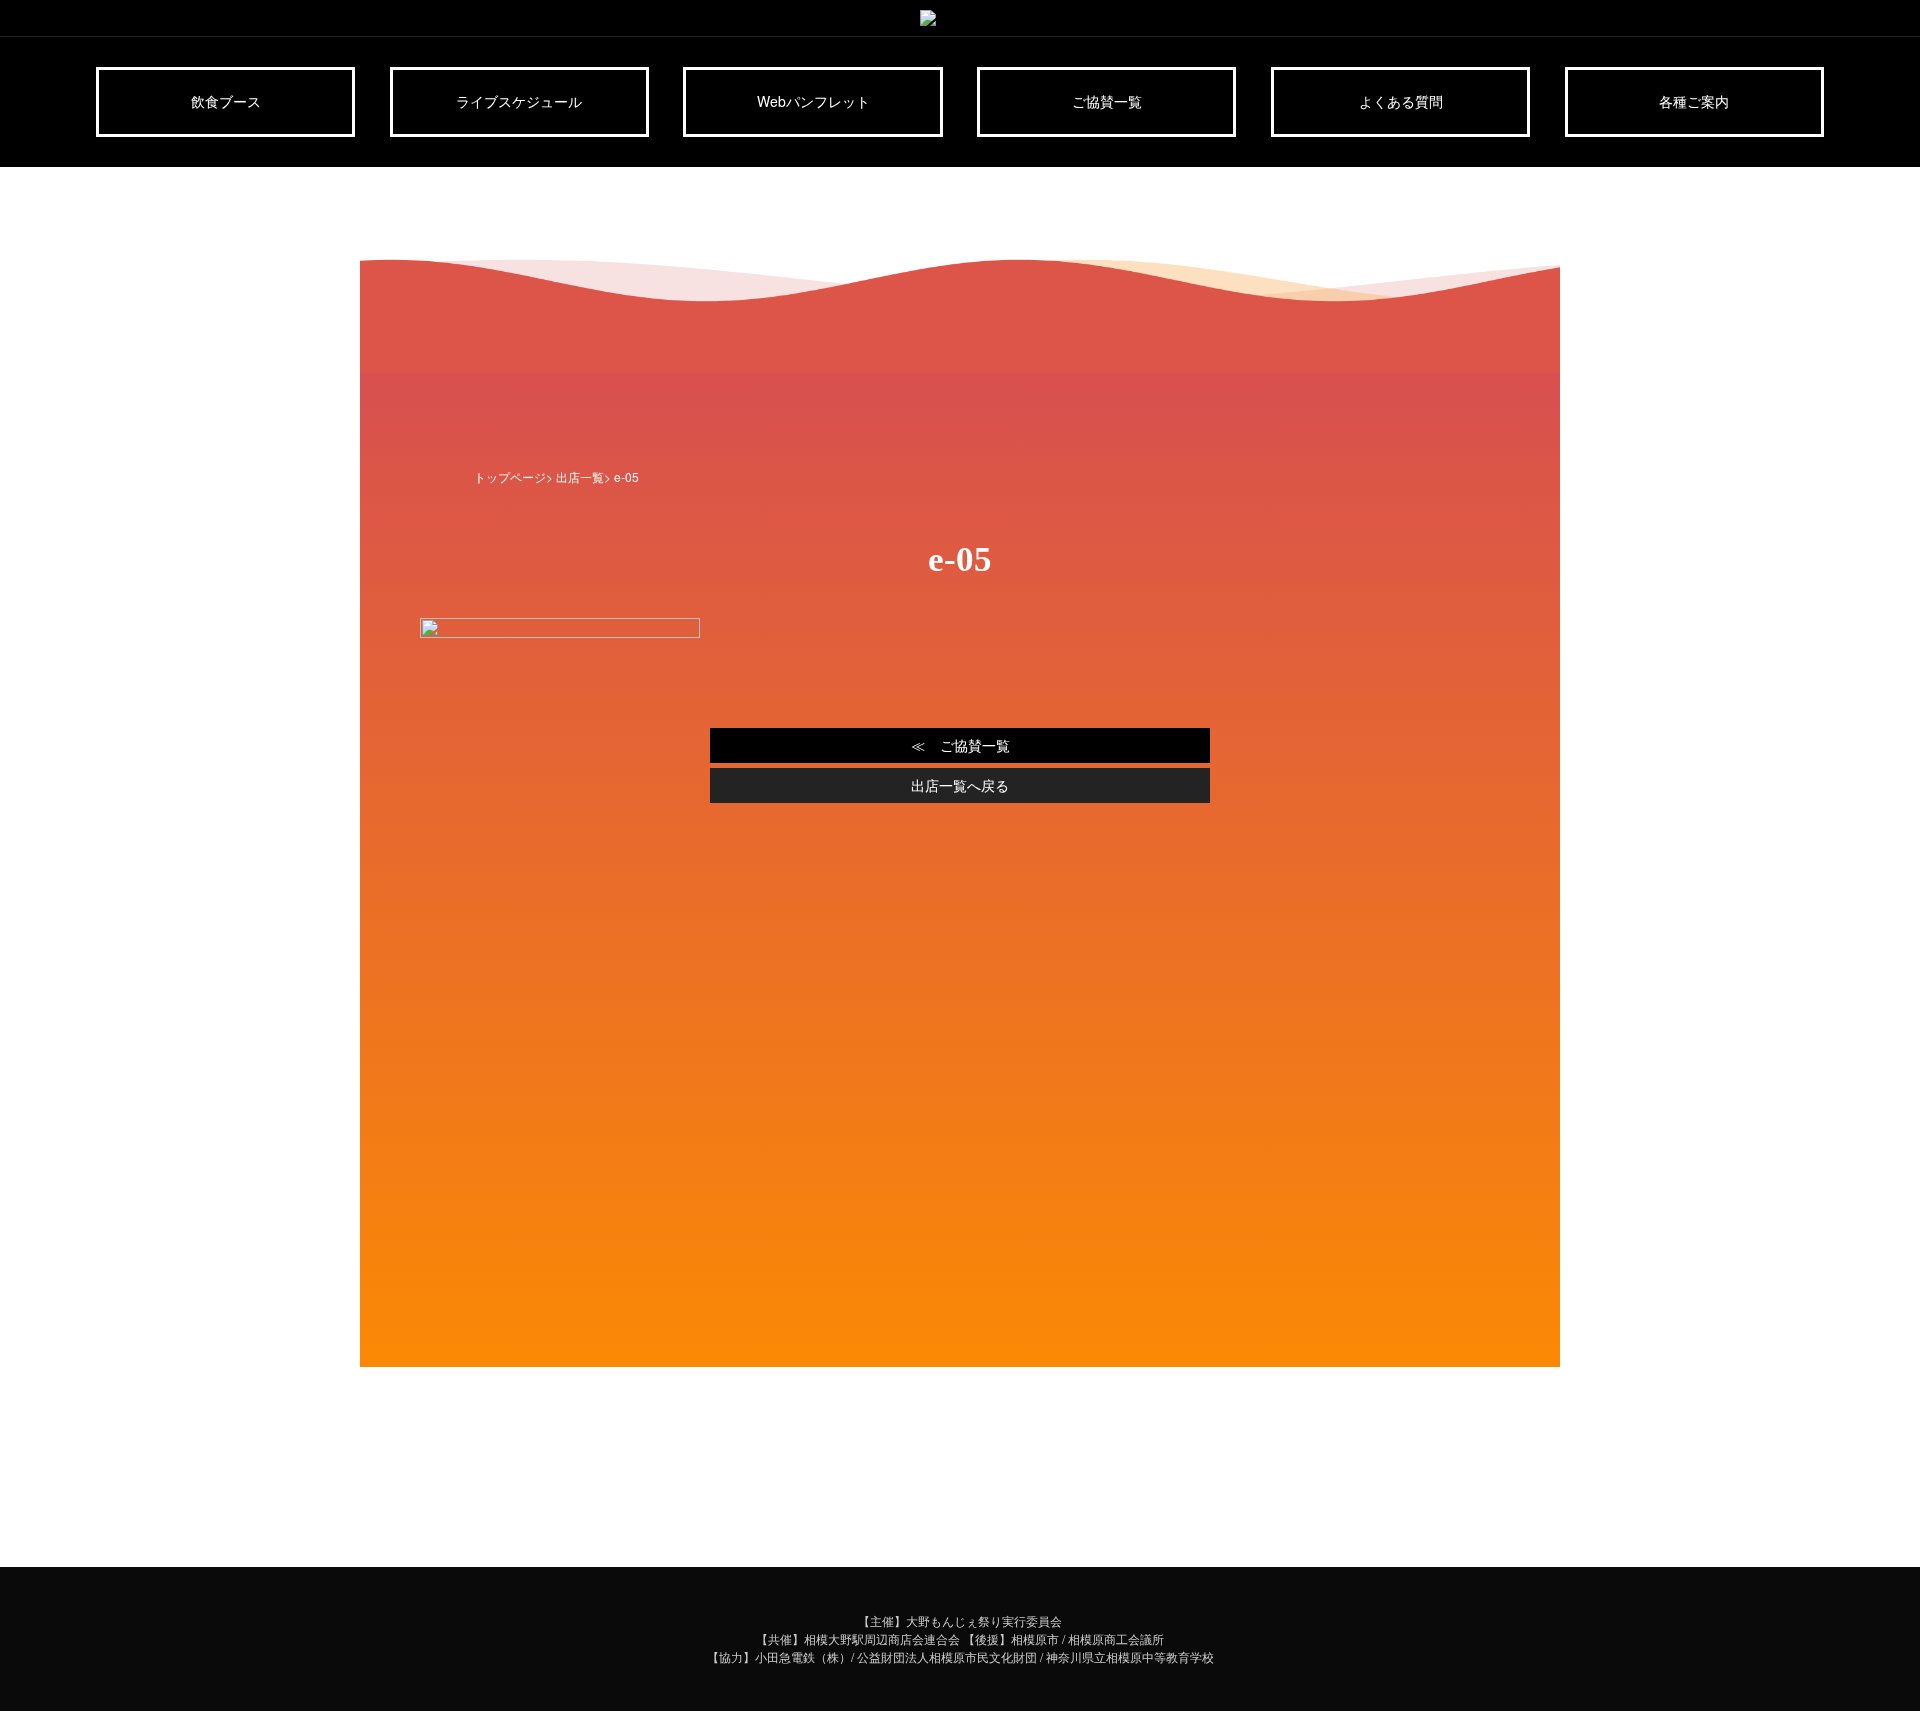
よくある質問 (1401, 101)
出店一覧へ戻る (960, 785)
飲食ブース (226, 101)
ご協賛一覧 (1107, 101)
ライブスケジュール (519, 101)
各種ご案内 (1694, 101)
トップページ (510, 476)
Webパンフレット (813, 101)
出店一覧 (580, 476)
